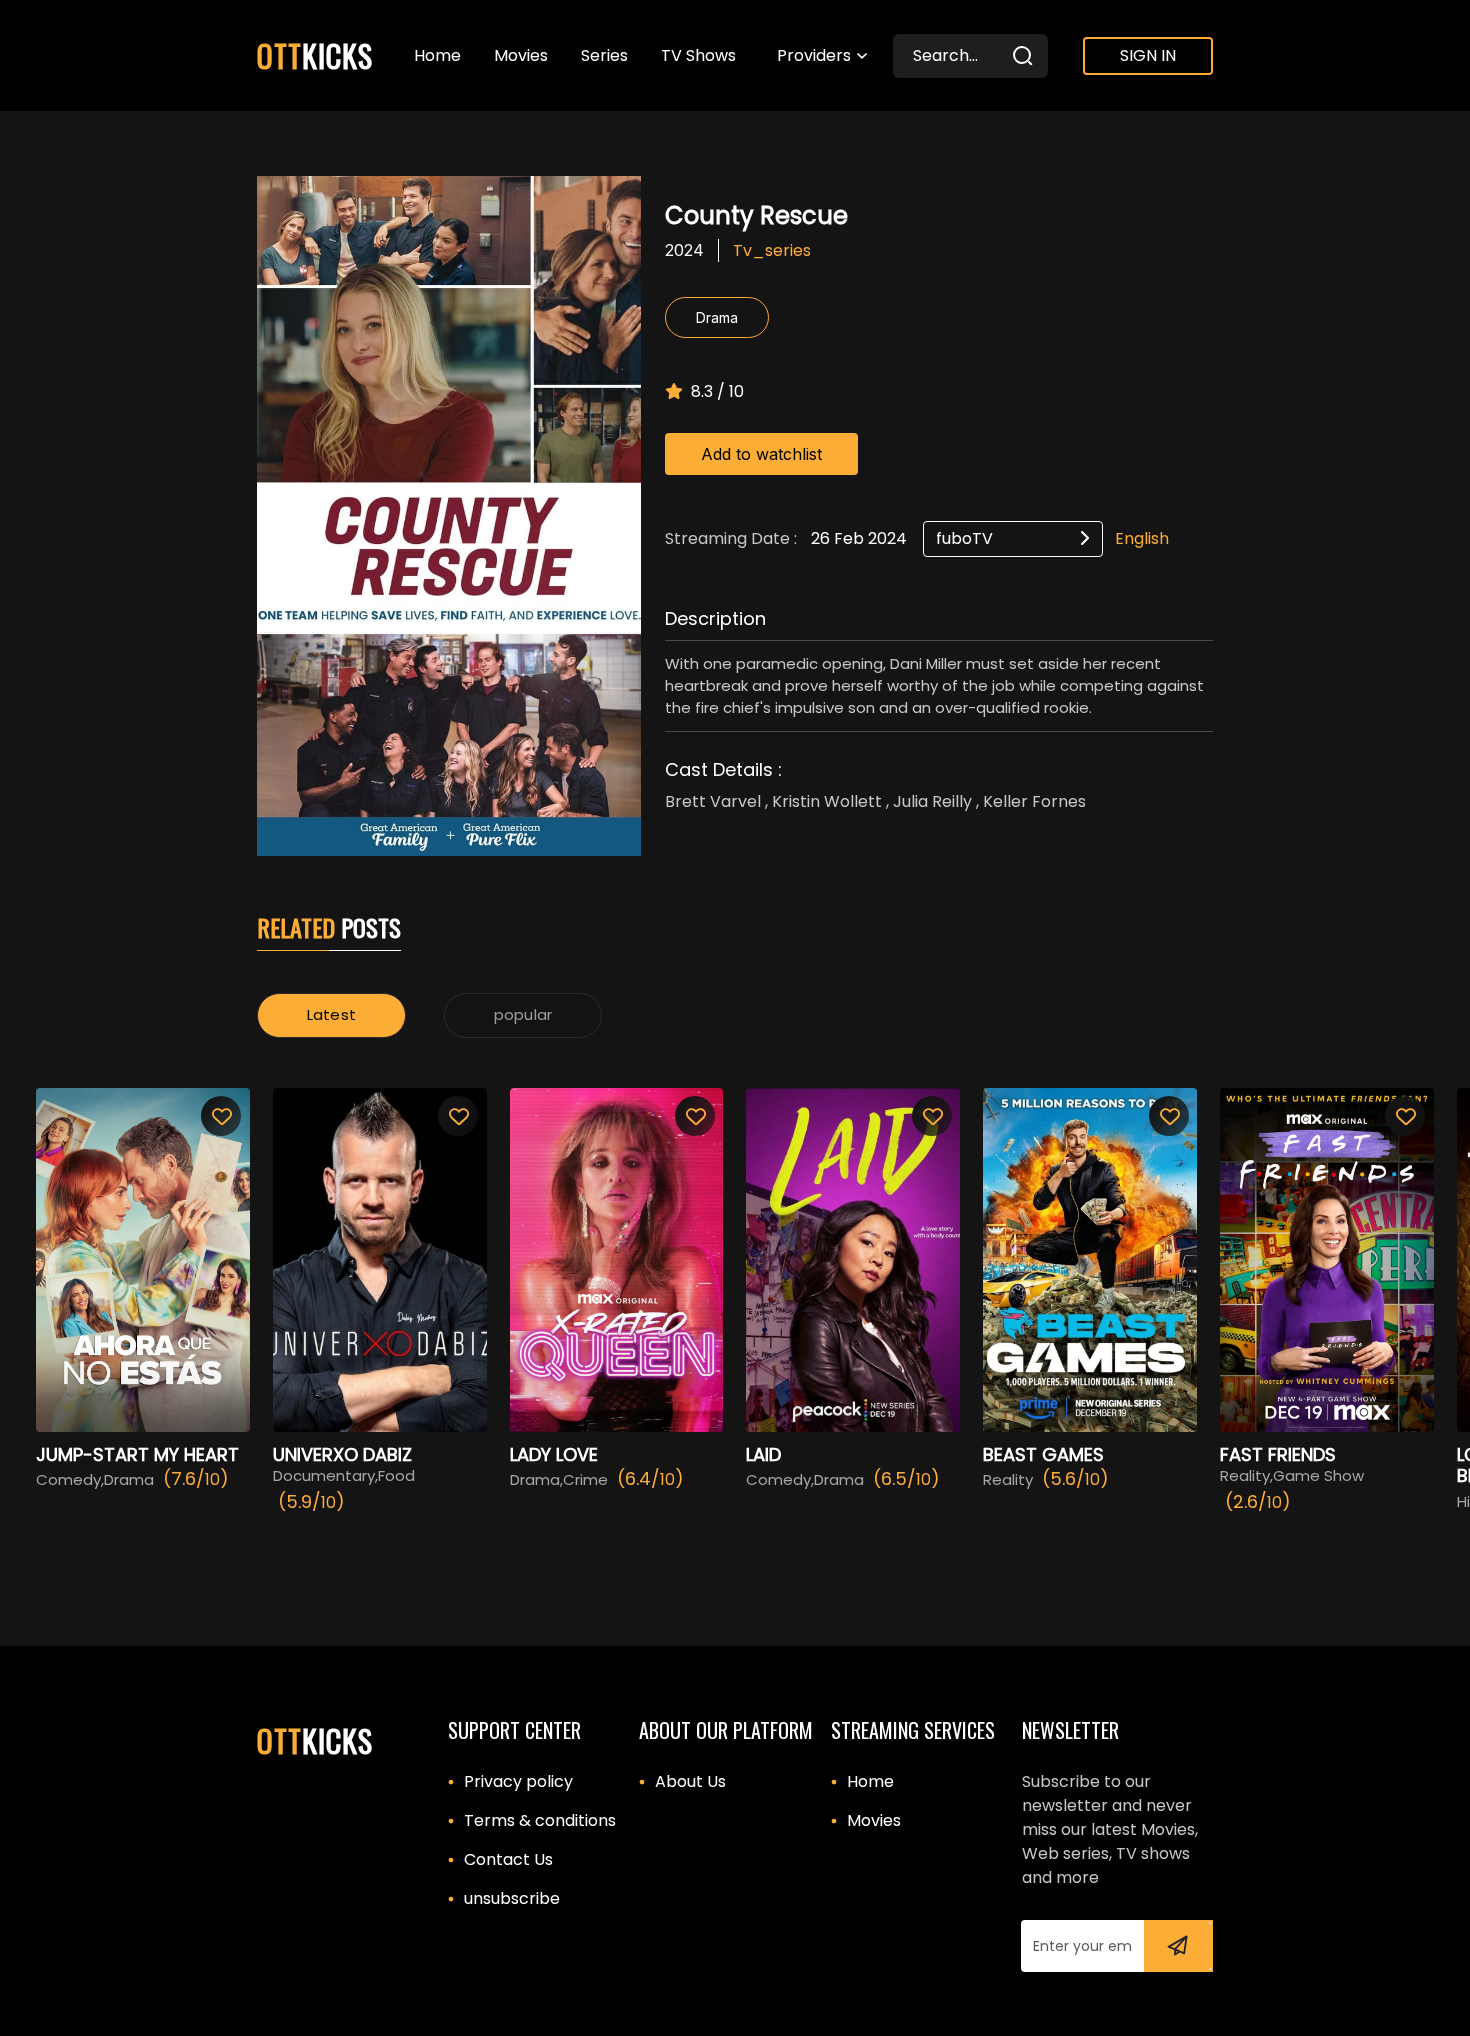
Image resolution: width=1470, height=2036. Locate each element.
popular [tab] (523, 1014)
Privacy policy (518, 1781)
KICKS (315, 55)
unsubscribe (512, 1898)
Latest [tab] (331, 1014)
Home (870, 1781)
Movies (874, 1820)
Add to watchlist (761, 454)
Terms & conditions (540, 1820)
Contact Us (508, 1859)
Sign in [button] (1148, 55)
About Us (690, 1781)
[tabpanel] (735, 1312)
